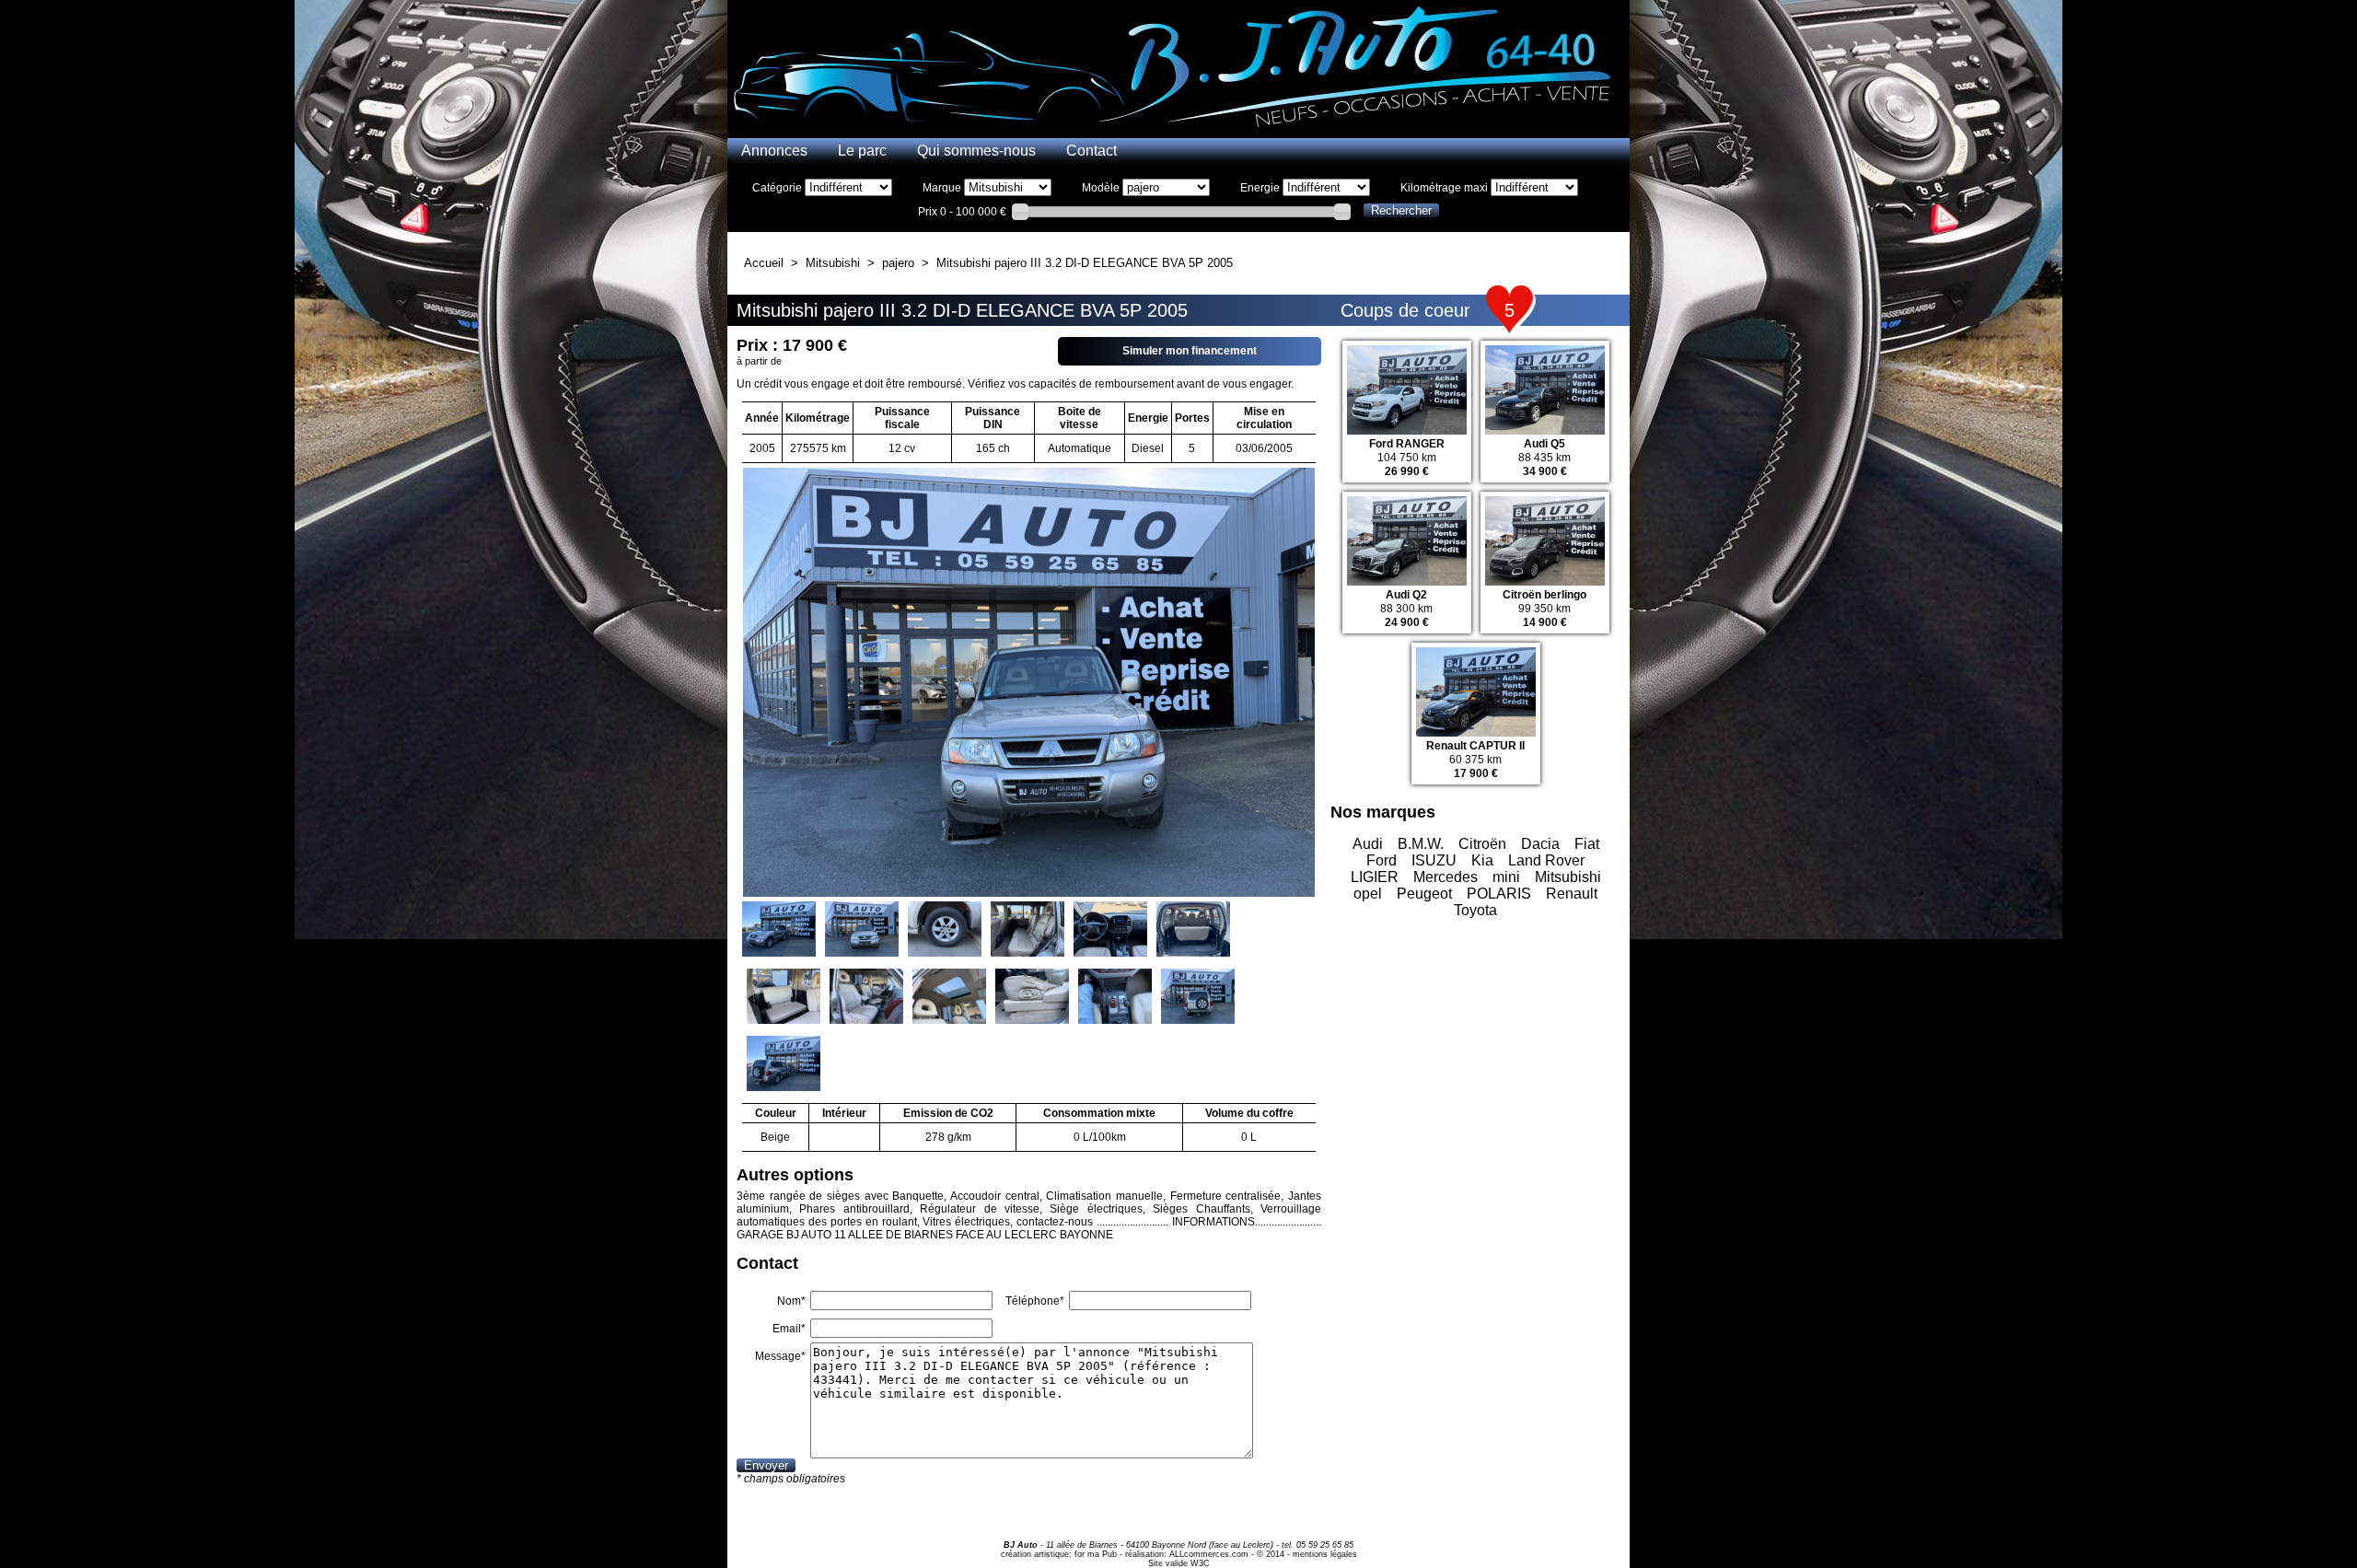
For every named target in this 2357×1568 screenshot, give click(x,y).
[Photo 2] (862, 930)
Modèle (1101, 188)
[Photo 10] (1032, 998)
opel (1368, 894)
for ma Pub (1096, 1554)
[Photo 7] (784, 998)
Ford (1382, 860)
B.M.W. (1421, 844)
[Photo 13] (784, 1065)
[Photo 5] (1110, 930)
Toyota (1475, 910)
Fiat (1587, 844)
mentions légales (1325, 1554)
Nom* (791, 1301)
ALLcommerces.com (1209, 1554)
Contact (1091, 151)
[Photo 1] (779, 930)
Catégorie (777, 188)
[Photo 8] (866, 998)
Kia (1482, 860)
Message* (780, 1356)
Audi (1368, 844)
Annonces (774, 151)
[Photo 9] (949, 998)
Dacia (1540, 844)
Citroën (1482, 844)
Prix (928, 212)
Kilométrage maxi (1444, 188)
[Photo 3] (945, 930)
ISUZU (1434, 860)
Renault (1572, 894)
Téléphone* (1035, 1301)
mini (1506, 877)
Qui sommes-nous (976, 151)
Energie (1260, 188)
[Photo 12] (1198, 998)
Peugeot (1424, 894)
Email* (789, 1329)
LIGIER (1375, 877)
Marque (942, 188)
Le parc (862, 151)
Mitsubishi (1568, 877)
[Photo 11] (1115, 998)
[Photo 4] (1028, 930)
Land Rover (1546, 860)
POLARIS (1499, 894)
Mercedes (1446, 877)
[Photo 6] (1193, 930)
